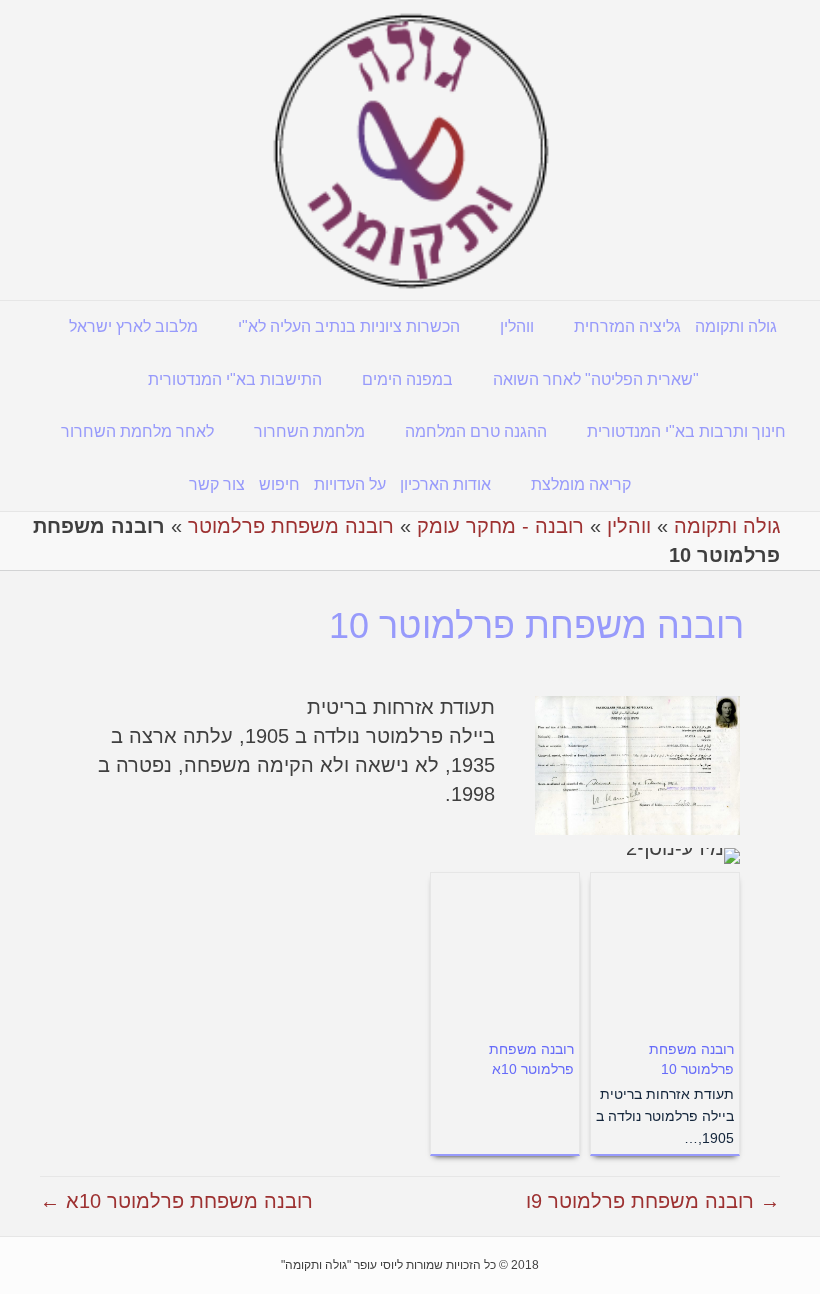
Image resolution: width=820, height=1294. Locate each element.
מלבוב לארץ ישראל (133, 326)
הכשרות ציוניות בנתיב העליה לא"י (349, 326)
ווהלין (517, 326)
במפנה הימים (407, 379)
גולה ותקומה (736, 326)
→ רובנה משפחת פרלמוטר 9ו (653, 1201)
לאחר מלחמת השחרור (137, 431)
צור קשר (217, 484)
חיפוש (279, 484)
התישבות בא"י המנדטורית (235, 379)
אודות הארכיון (445, 484)
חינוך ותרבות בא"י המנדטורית (686, 431)
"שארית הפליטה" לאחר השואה (596, 379)
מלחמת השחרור (309, 431)
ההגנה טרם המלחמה (476, 431)
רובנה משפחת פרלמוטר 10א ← (176, 1201)
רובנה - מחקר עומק (500, 526)
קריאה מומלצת (581, 484)
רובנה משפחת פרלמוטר (291, 526)
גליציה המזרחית (627, 326)
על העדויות (350, 484)
